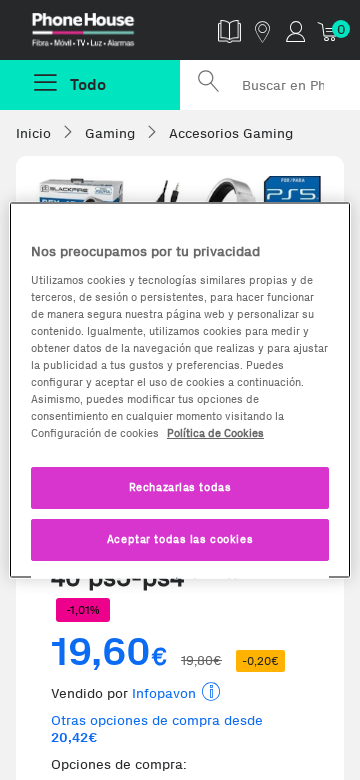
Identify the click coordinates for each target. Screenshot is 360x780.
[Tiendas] (262, 30)
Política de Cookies (215, 433)
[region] (180, 390)
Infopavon (164, 693)
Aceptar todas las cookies (180, 539)
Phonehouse (97, 34)
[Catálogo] (229, 30)
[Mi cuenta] (295, 30)
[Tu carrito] (328, 30)
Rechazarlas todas (180, 487)
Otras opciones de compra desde (157, 729)
